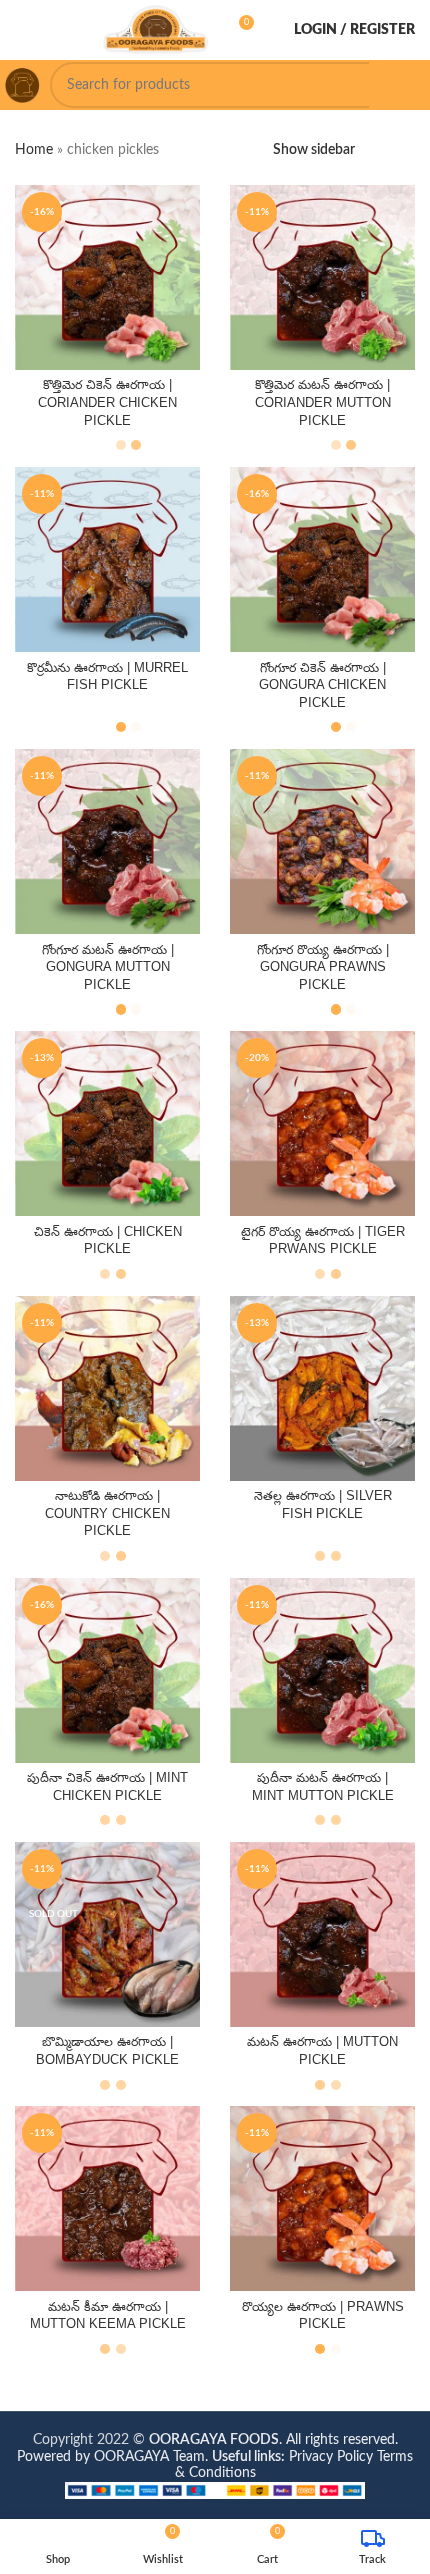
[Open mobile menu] (23, 30)
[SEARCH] (392, 85)
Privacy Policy (331, 2457)
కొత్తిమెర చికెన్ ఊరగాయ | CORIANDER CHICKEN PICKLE (107, 402)
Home (34, 150)
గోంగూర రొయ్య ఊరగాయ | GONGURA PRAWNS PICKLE (323, 967)
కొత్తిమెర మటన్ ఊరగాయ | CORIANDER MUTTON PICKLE (323, 402)
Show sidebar (314, 150)
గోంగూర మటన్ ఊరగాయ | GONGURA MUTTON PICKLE (108, 967)
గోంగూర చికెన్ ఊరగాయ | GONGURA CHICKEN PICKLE (322, 685)
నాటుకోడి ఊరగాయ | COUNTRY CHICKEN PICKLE (107, 1513)
